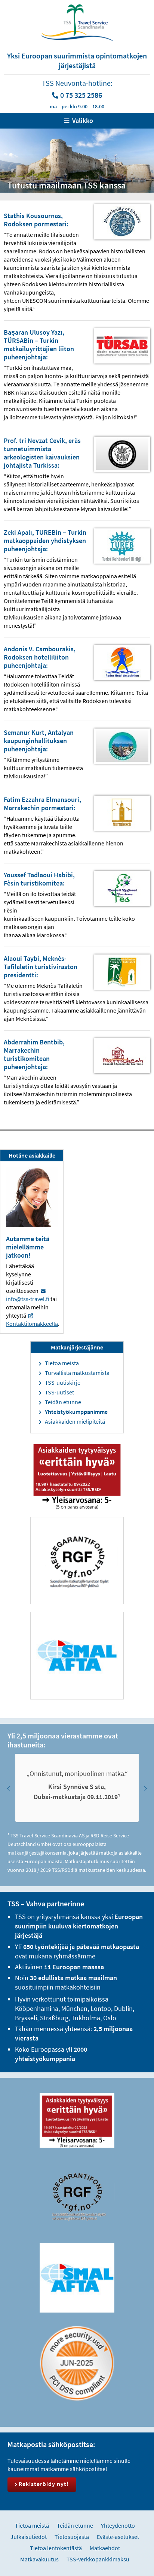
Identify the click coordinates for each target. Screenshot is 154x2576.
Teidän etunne (63, 1402)
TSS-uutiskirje (63, 1382)
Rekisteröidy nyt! (44, 2484)
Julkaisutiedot (29, 2537)
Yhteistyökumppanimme (76, 1412)
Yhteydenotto (118, 2525)
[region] (77, 1788)
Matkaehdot (105, 2548)
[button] (9, 1788)
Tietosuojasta (72, 2537)
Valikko (83, 120)
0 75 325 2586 (81, 95)
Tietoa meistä (32, 2525)
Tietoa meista (62, 1363)
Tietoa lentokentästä (56, 2548)
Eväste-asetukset (118, 2537)
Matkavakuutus (39, 2559)
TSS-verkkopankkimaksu (98, 2559)
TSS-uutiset (59, 1392)
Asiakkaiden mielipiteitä (75, 1421)
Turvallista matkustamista (77, 1373)
